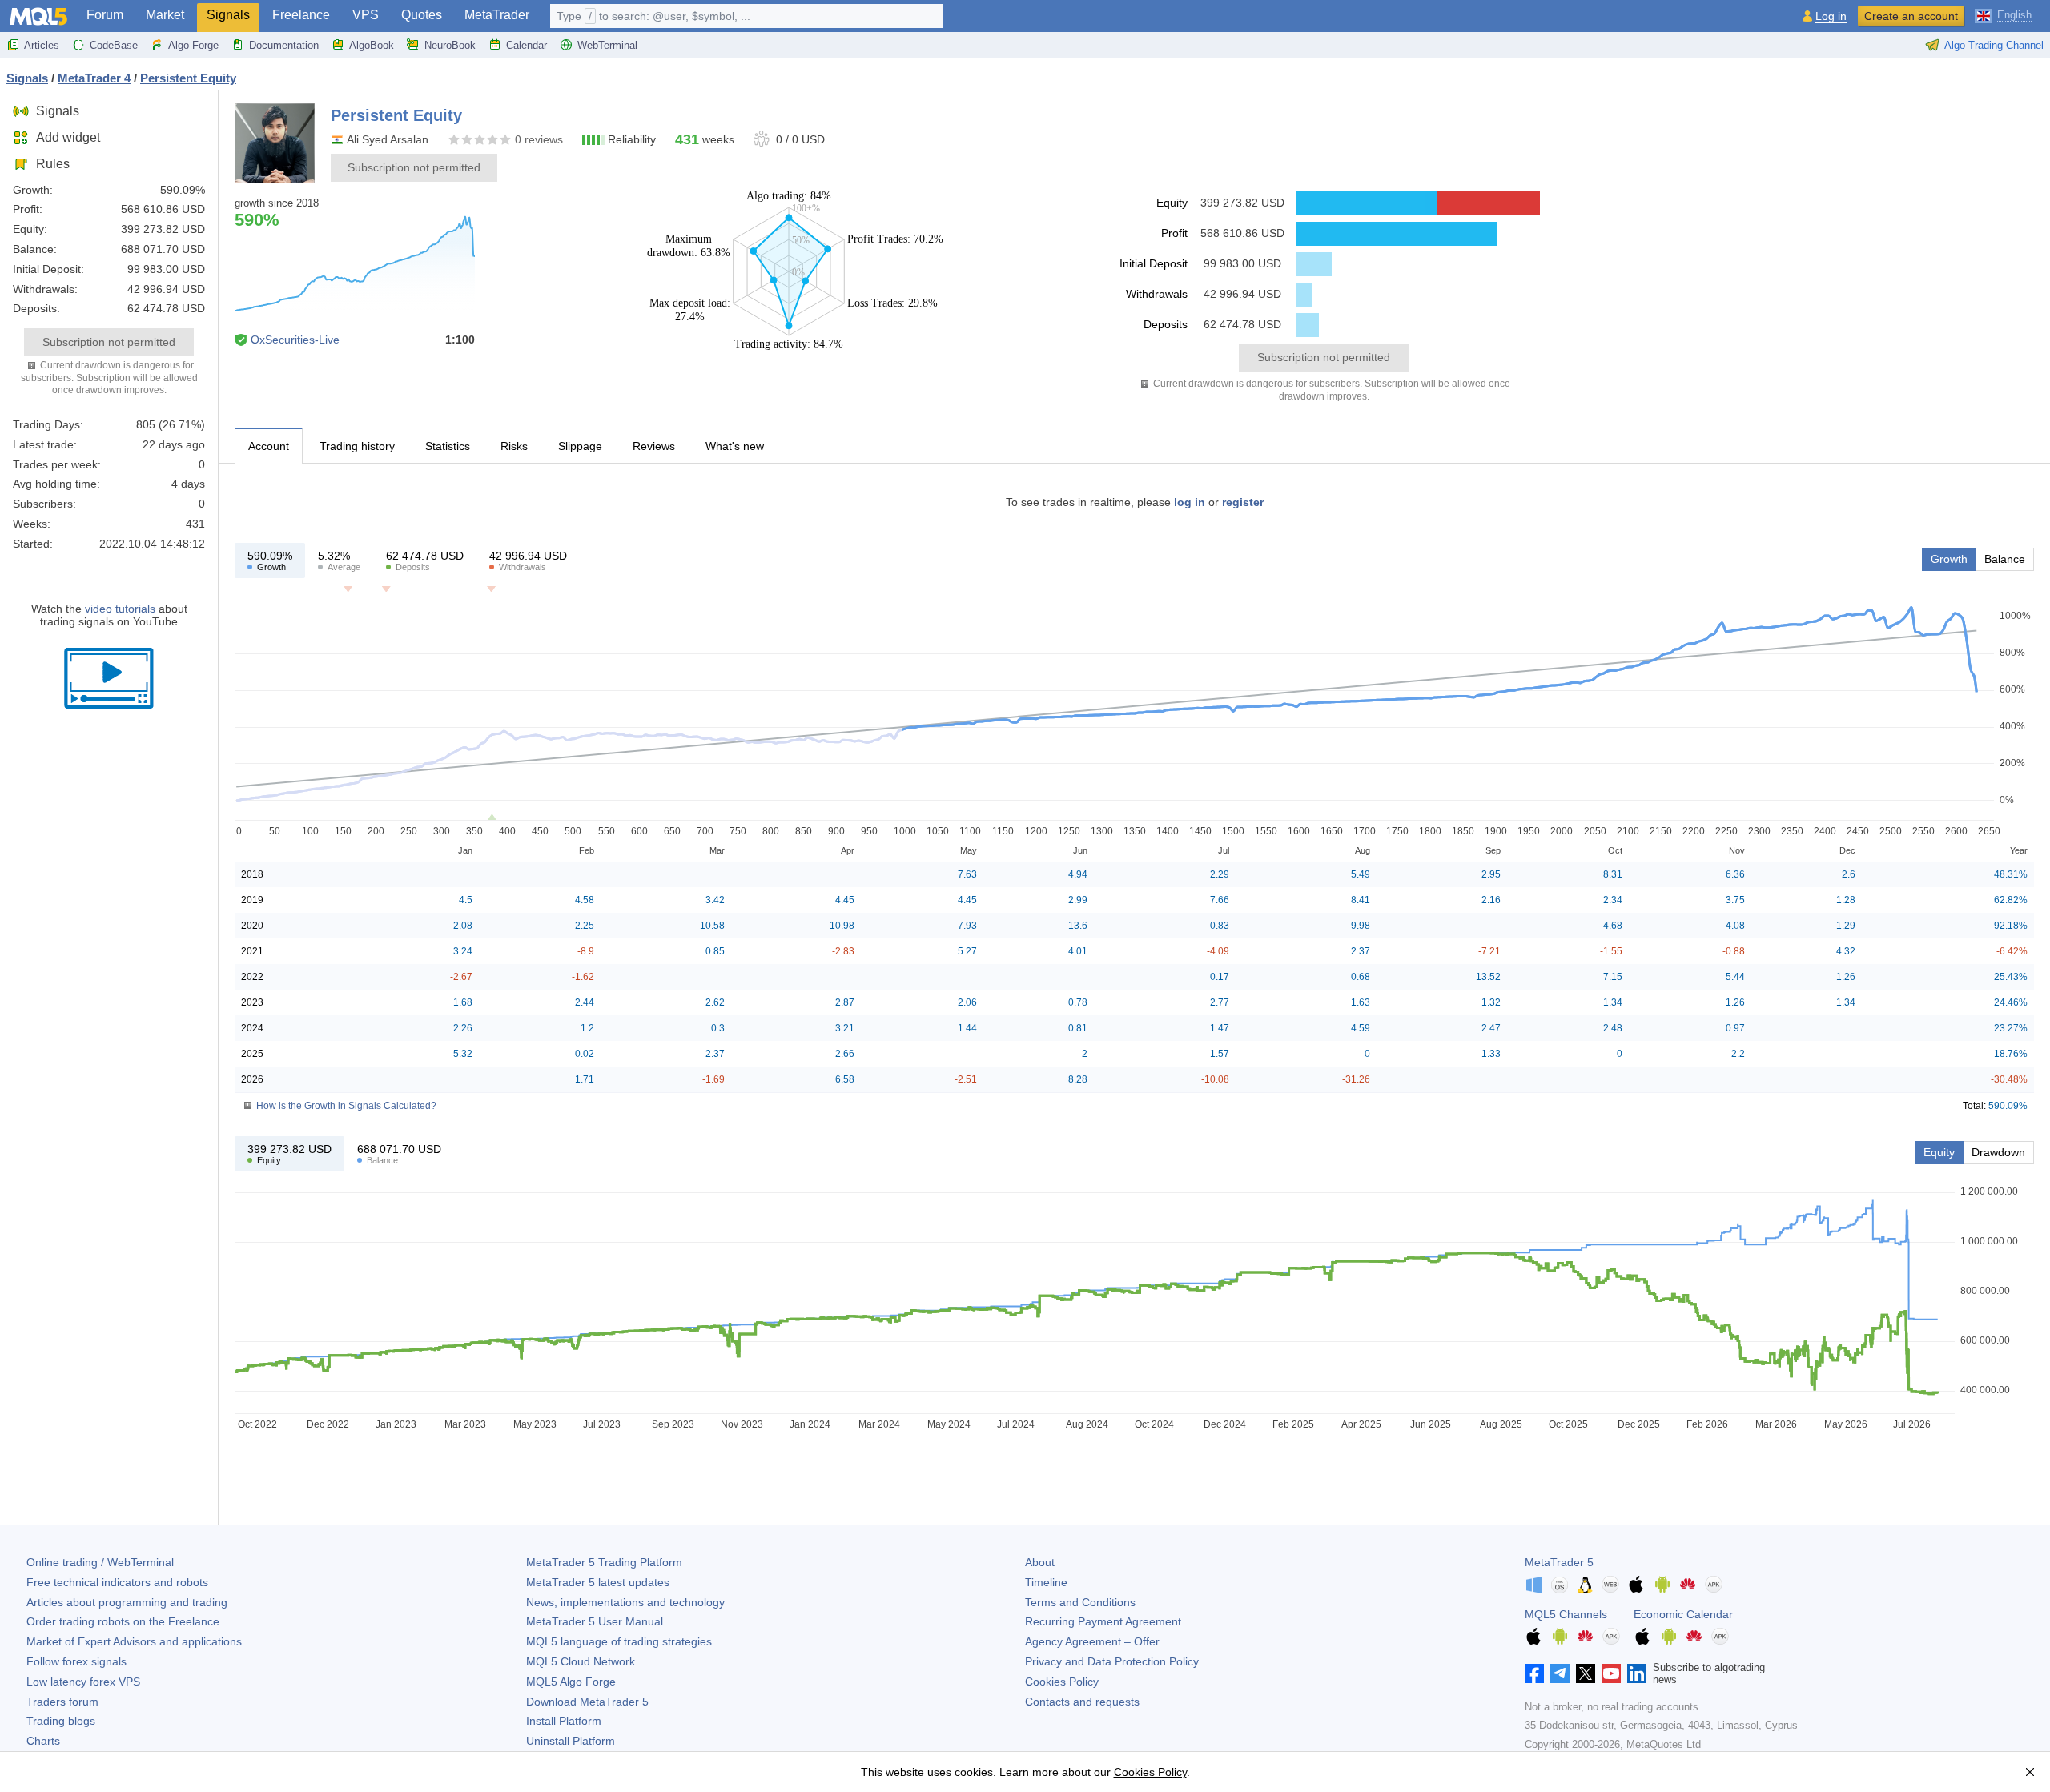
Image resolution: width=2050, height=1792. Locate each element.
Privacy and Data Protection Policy (1112, 1661)
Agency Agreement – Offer (1092, 1641)
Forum (105, 15)
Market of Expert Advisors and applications (134, 1641)
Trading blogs (61, 1721)
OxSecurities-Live (295, 340)
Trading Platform (604, 1562)
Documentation (284, 45)
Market (165, 15)
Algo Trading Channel (1994, 45)
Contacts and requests (1082, 1702)
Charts (43, 1741)
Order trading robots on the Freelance (123, 1621)
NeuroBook (450, 45)
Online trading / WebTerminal (100, 1562)
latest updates (598, 1582)
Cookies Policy (1062, 1682)
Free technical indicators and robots (117, 1582)
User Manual (595, 1621)
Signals (228, 15)
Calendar (527, 45)
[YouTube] (1611, 1673)
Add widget (68, 137)
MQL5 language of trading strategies (619, 1641)
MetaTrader (497, 15)
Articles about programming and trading (127, 1602)
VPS (366, 15)
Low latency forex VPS (83, 1682)
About (1040, 1562)
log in (1190, 502)
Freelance (301, 15)
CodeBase (114, 45)
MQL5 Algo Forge (571, 1682)
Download (587, 1702)
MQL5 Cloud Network (581, 1661)
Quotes (422, 15)
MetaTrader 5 (1559, 1562)
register (1243, 502)
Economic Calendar (1683, 1614)
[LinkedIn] (1637, 1673)
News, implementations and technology (625, 1602)
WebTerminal (607, 45)
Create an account (1911, 16)
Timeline (1046, 1582)
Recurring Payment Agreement (1103, 1621)
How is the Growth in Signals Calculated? (346, 1106)
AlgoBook (372, 45)
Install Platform (564, 1721)
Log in (1831, 16)
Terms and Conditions (1080, 1602)
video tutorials (120, 609)
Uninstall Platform (571, 1741)
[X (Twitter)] (1586, 1673)
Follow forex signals (76, 1661)
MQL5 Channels (1566, 1614)
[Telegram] (1560, 1673)
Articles (42, 45)
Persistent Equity (188, 78)
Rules (53, 164)
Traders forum (62, 1702)
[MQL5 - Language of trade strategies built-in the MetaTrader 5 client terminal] (38, 16)
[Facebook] (1534, 1673)
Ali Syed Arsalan (388, 139)
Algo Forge (193, 45)
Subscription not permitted (109, 342)
